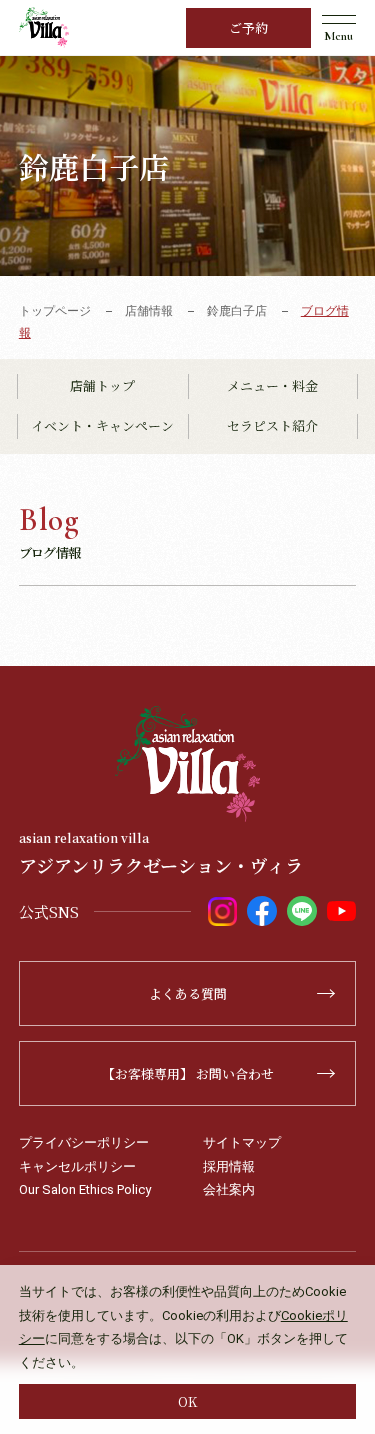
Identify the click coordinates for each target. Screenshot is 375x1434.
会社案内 (229, 1189)
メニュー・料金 (272, 385)
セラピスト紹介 (272, 425)
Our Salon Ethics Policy (85, 1189)
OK (187, 1401)
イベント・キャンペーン (102, 425)
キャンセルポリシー (77, 1166)
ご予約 (248, 27)
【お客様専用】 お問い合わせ (188, 1073)
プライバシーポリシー (84, 1142)
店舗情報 (149, 311)
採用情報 (229, 1166)
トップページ (55, 311)
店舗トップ (102, 385)
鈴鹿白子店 (237, 311)
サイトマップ (242, 1142)
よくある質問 (188, 993)
